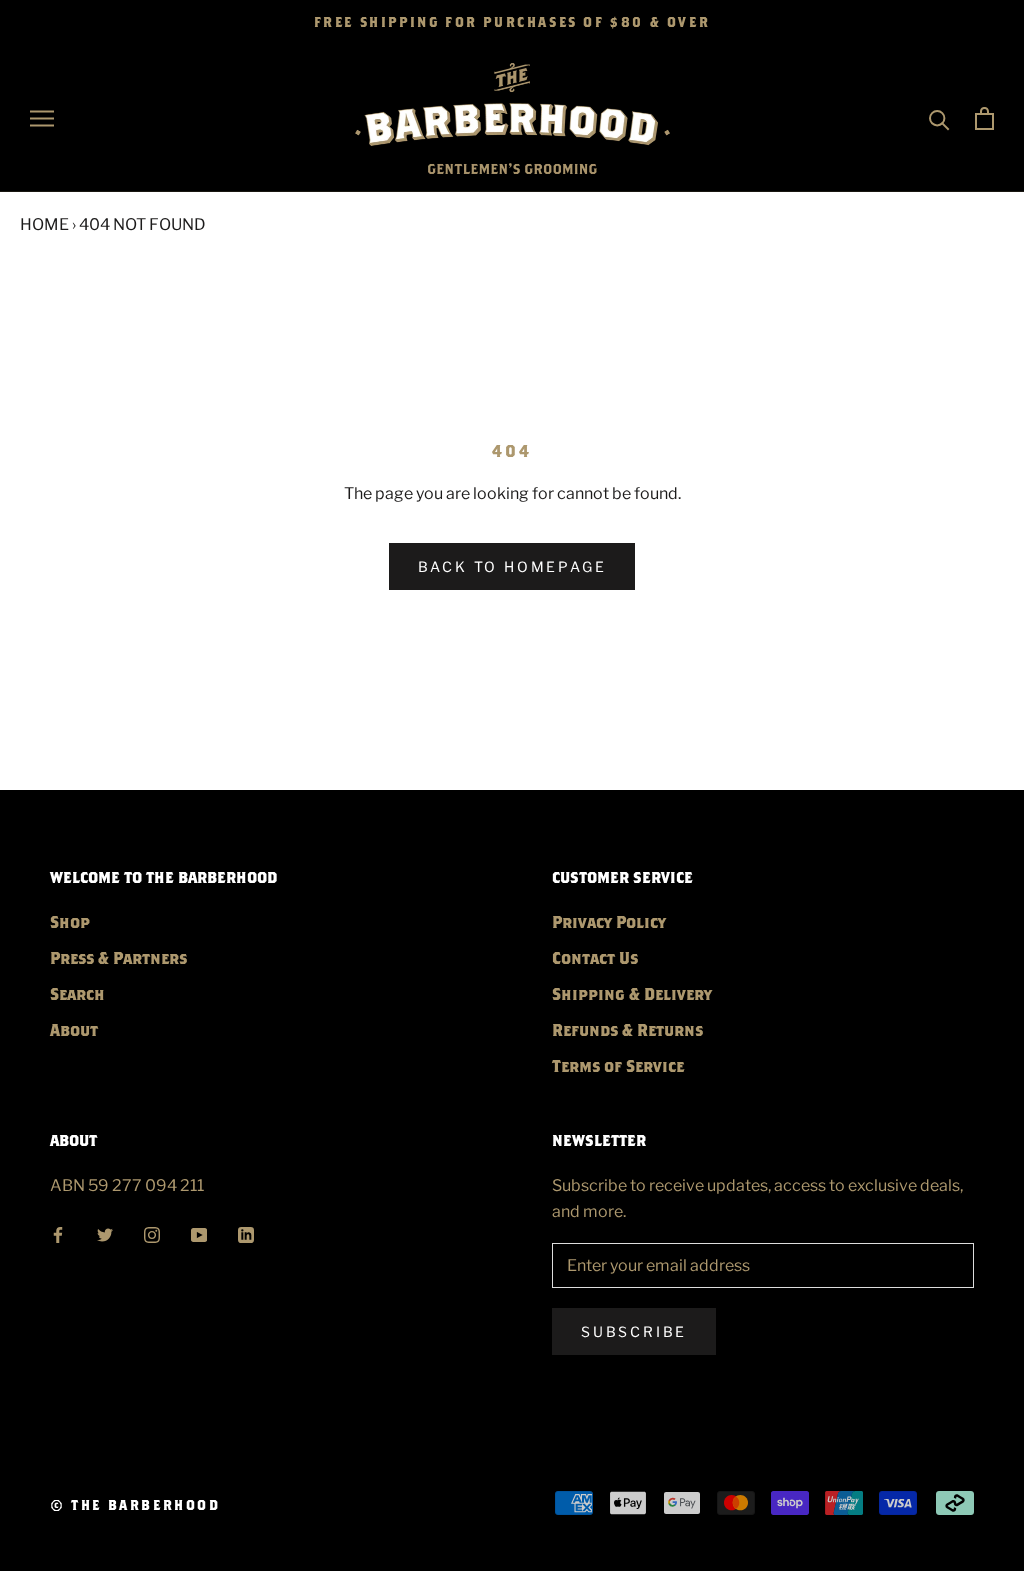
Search (77, 993)
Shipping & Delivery (632, 993)
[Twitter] (105, 1232)
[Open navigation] (42, 118)
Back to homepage (512, 566)
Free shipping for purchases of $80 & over (512, 22)
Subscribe (634, 1331)
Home (44, 224)
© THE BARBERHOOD (135, 1505)
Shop (70, 921)
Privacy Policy (609, 921)
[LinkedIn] (246, 1232)
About (74, 1029)
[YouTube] (199, 1232)
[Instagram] (152, 1232)
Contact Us (595, 957)
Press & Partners (118, 957)
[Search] (939, 118)
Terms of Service (618, 1065)
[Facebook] (58, 1232)
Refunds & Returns (627, 1029)
